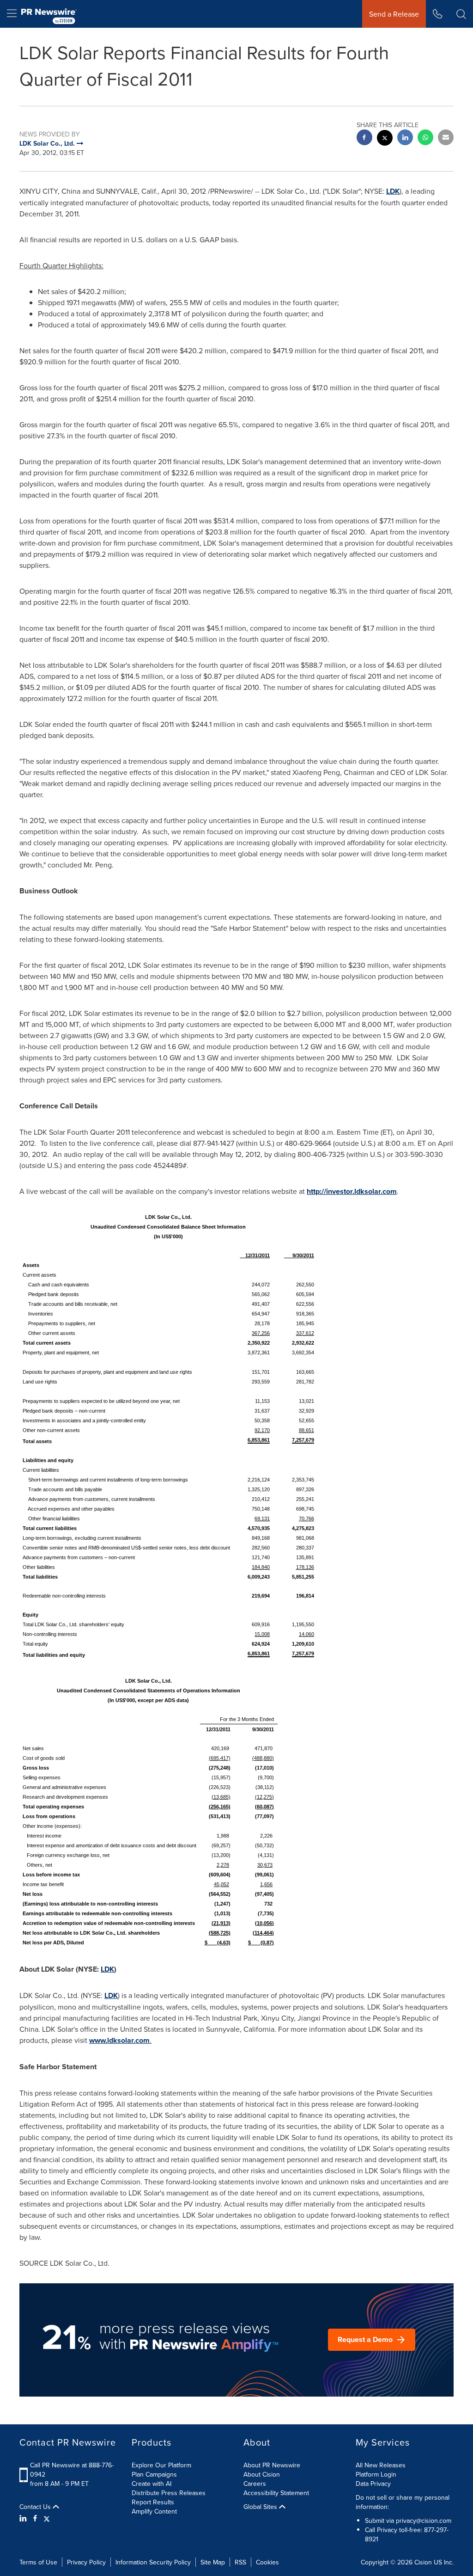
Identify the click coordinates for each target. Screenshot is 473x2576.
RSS (240, 2562)
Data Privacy (373, 2484)
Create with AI (152, 2484)
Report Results (153, 2502)
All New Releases (381, 2465)
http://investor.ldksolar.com (352, 1191)
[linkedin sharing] (405, 138)
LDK (393, 191)
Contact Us (36, 2507)
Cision (423, 2562)
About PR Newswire (272, 2465)
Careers (255, 2484)
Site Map (213, 2562)
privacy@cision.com (424, 2521)
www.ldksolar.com (119, 2040)
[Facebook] (35, 2518)
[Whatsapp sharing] (425, 138)
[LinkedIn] (24, 2518)
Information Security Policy (153, 2562)
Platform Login (376, 2474)
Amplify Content (154, 2511)
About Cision (262, 2474)
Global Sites (261, 2507)
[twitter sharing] (385, 139)
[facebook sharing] (364, 138)
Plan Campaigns (154, 2474)
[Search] (461, 14)
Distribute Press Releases (169, 2493)
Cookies (267, 2562)
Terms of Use (38, 2562)
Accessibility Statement (276, 2493)
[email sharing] (446, 138)
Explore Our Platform (161, 2465)
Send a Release (394, 14)
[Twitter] (47, 2518)
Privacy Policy (86, 2562)
